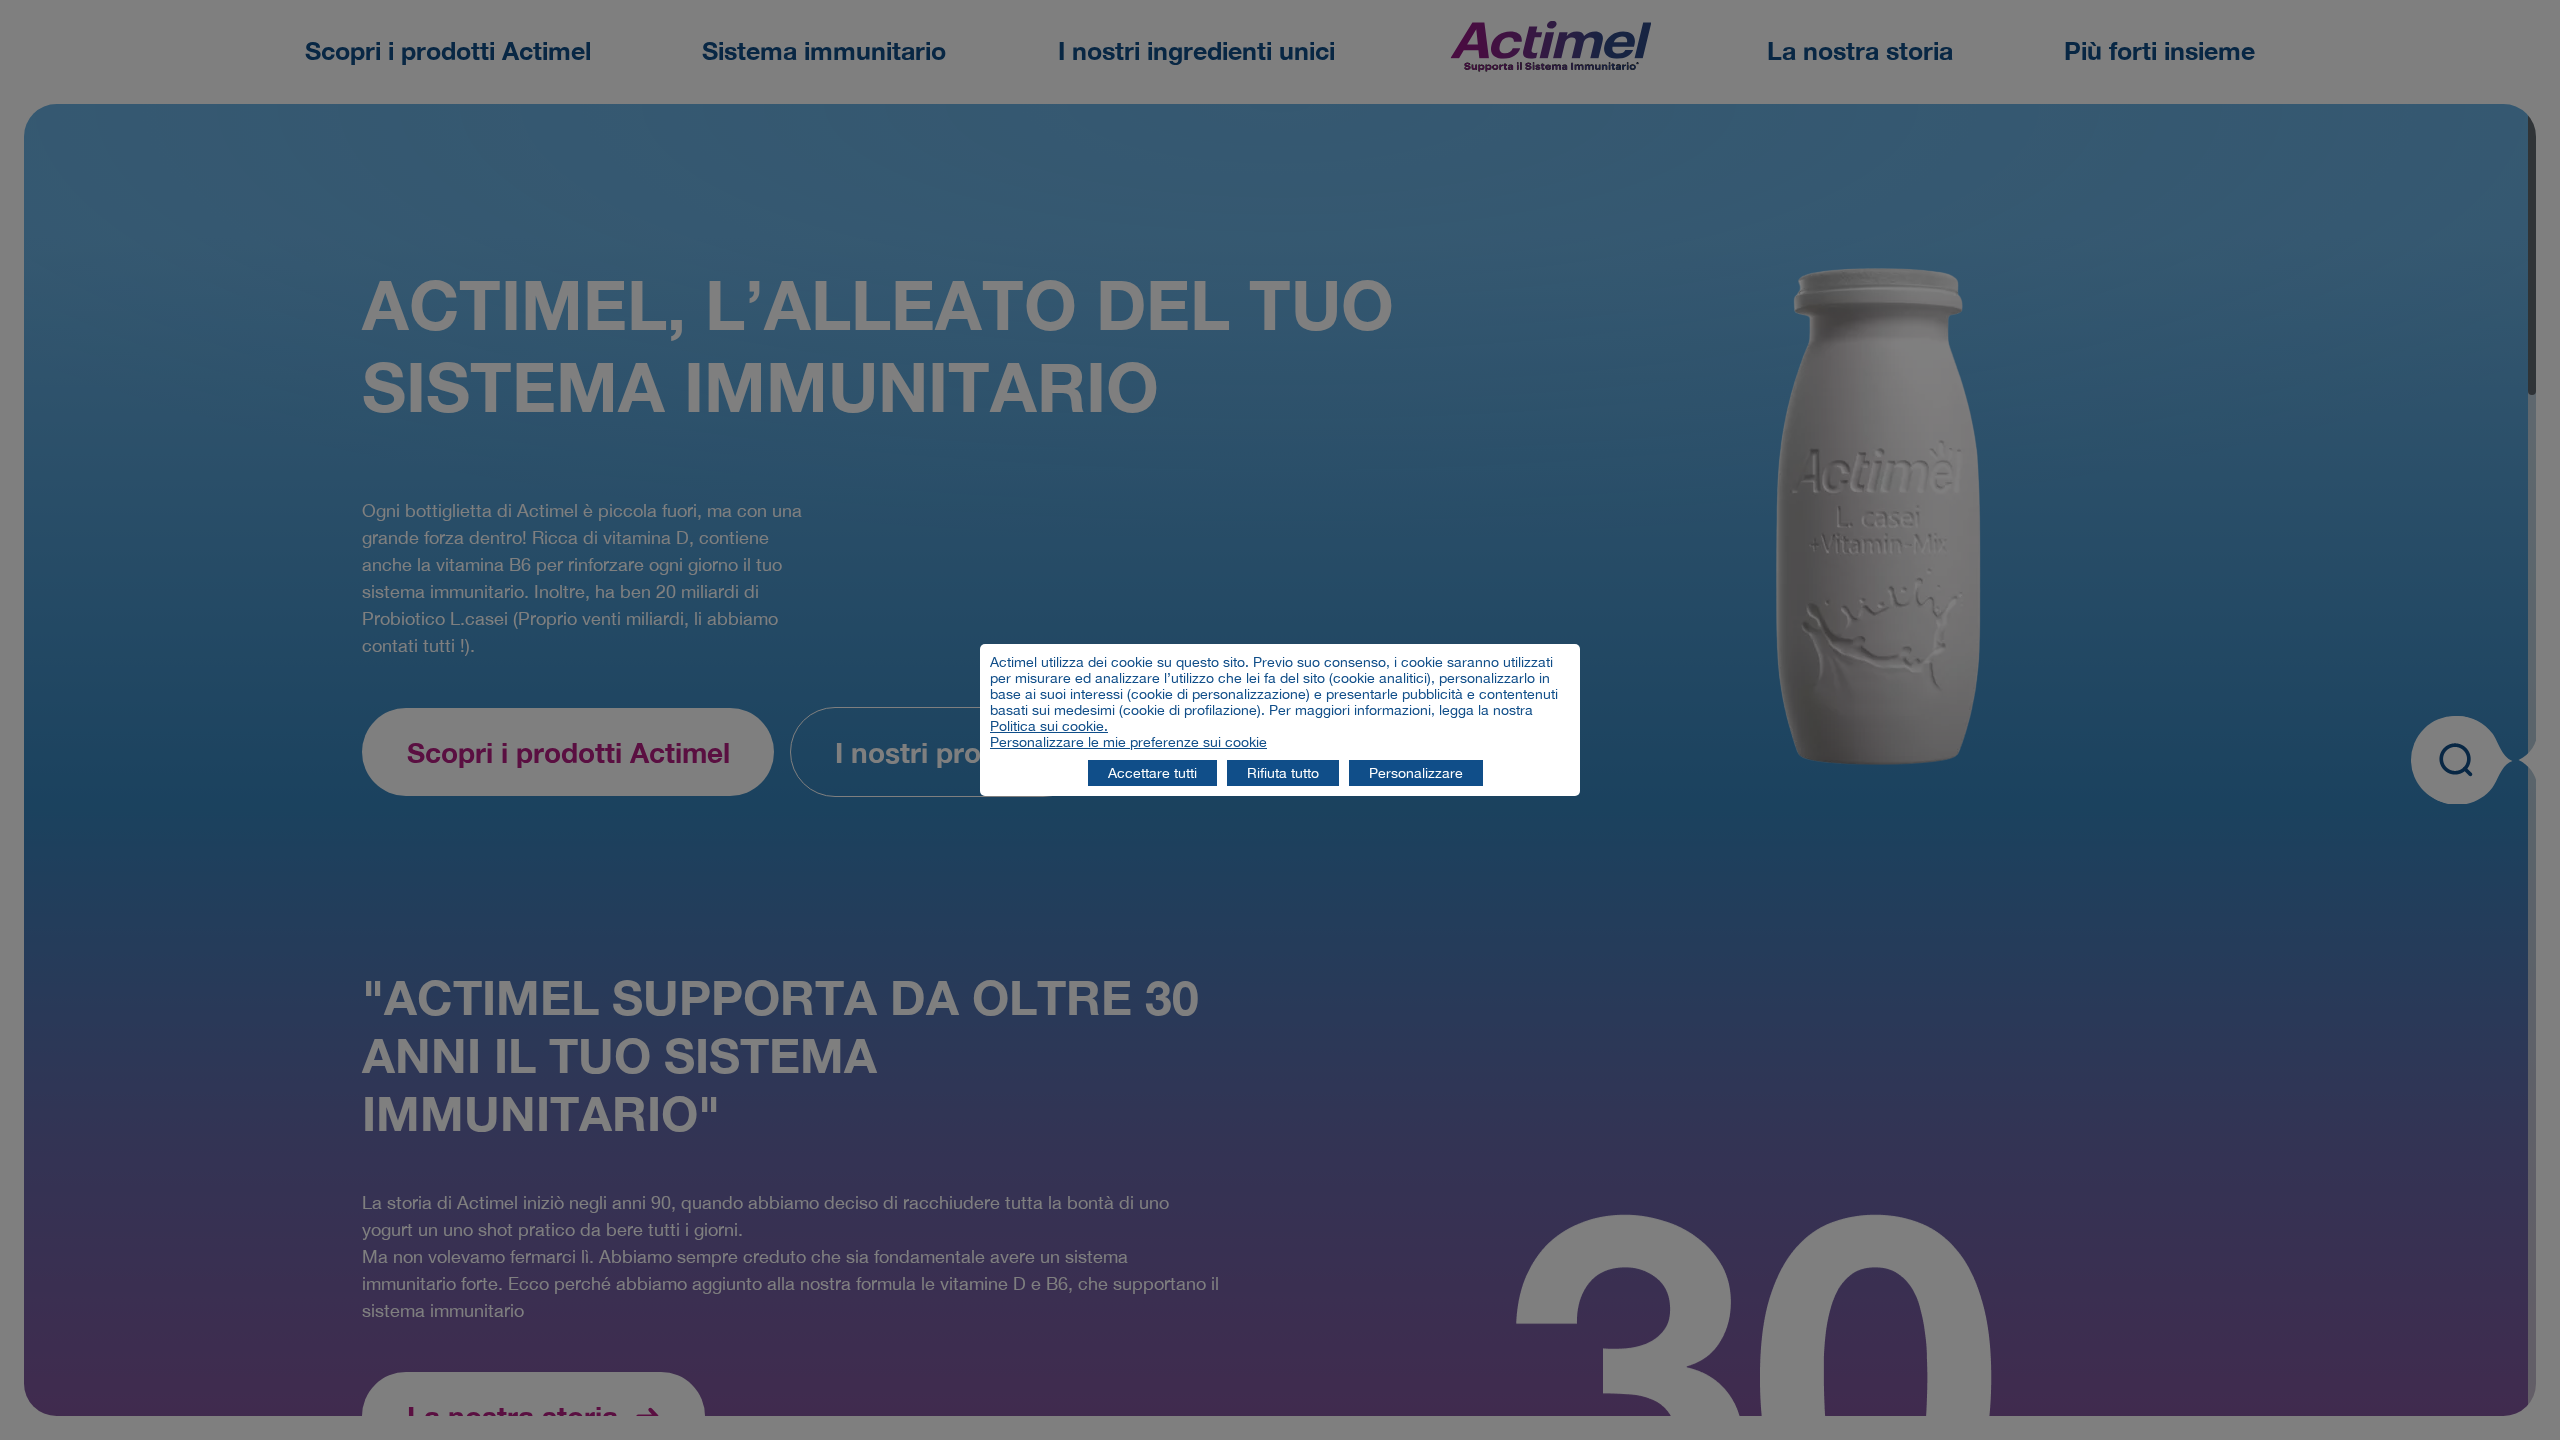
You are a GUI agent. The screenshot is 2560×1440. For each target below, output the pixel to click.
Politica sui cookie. (1049, 726)
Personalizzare (1416, 773)
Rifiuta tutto (1283, 773)
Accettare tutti (1152, 773)
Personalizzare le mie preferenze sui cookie (1128, 742)
